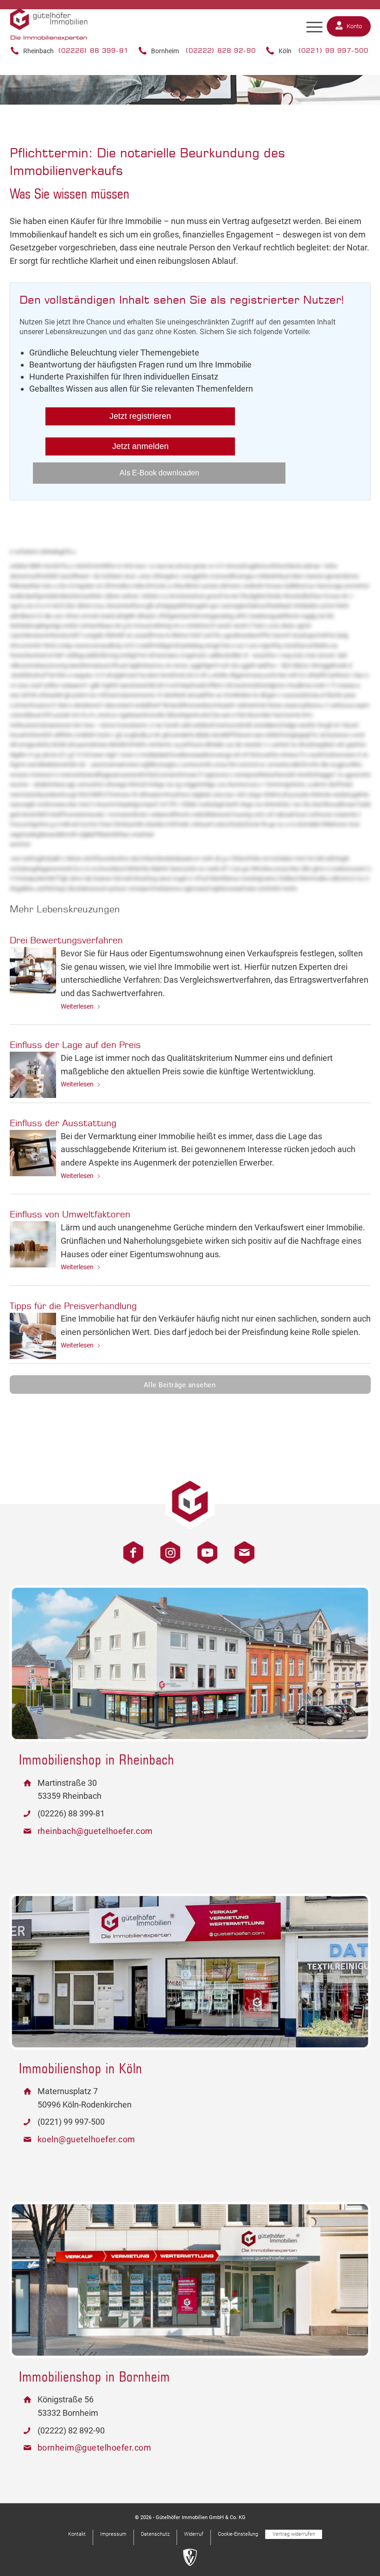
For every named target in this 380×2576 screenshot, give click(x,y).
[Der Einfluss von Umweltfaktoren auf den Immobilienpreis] (33, 1244)
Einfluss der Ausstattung (63, 1123)
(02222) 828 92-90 (221, 50)
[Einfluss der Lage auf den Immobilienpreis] (33, 1075)
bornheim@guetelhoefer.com (95, 2448)
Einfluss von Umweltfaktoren (70, 1214)
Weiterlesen (77, 1006)
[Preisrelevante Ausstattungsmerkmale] (33, 1153)
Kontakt (241, 1548)
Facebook (130, 1548)
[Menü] (314, 27)
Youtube (204, 1548)
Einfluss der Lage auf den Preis (75, 1045)
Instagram (167, 1548)
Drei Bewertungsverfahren (66, 940)
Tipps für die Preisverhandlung (73, 1306)
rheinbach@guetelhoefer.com (95, 1831)
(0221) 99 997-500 (333, 50)
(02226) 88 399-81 (93, 50)
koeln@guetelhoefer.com (86, 2139)
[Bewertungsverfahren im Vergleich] (33, 970)
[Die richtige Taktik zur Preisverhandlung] (33, 1336)
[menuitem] (314, 27)
